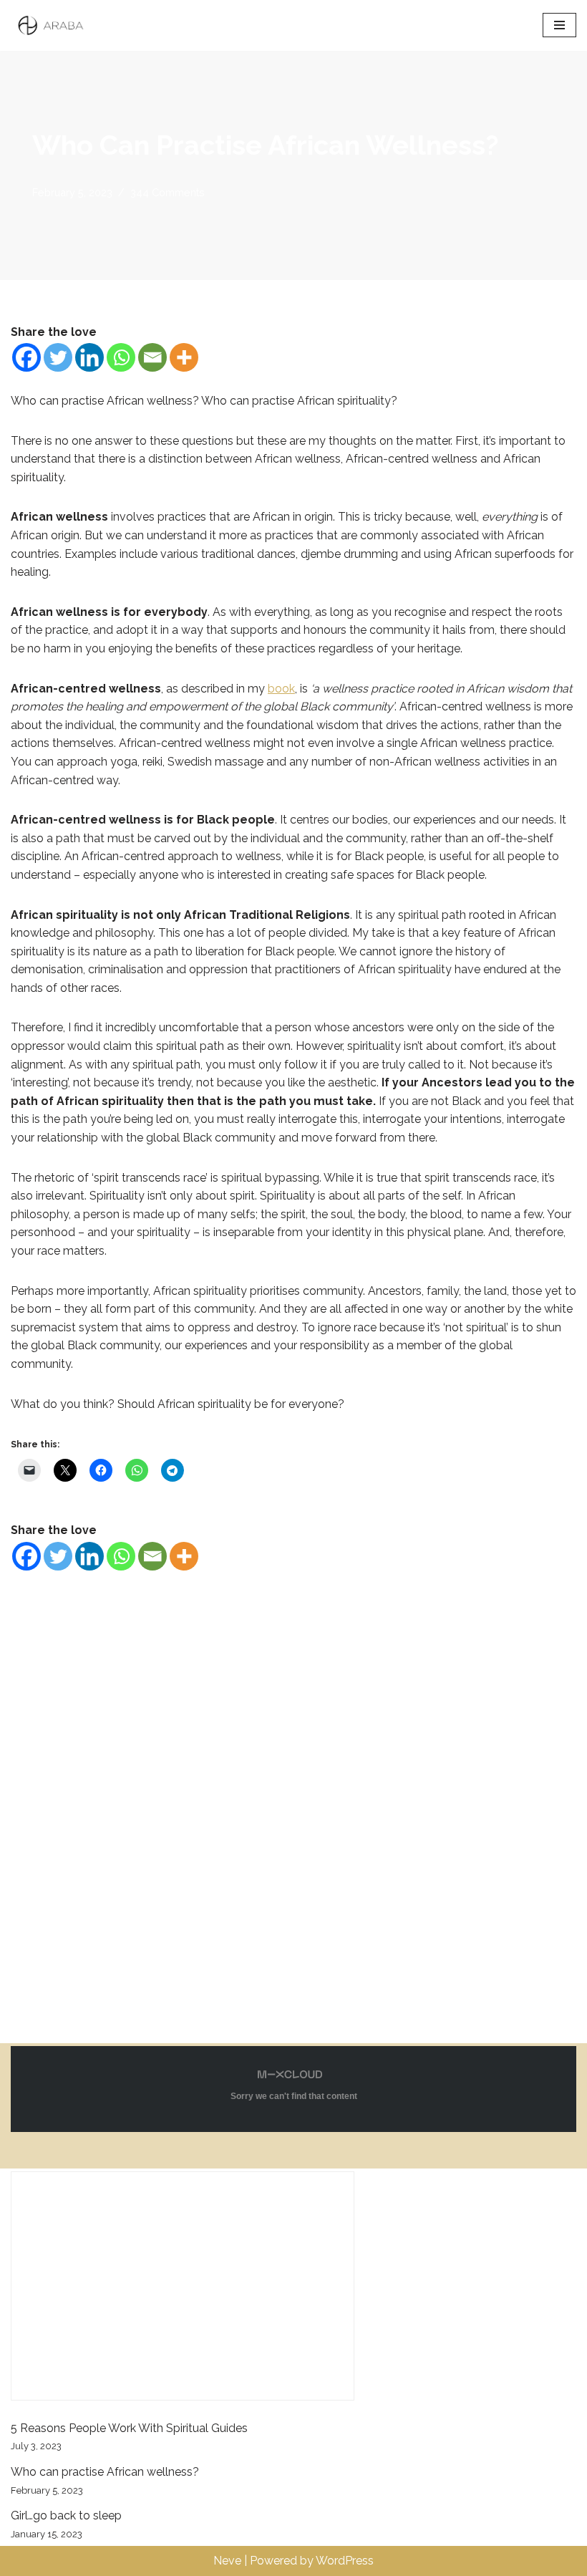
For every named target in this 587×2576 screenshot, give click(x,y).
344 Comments (168, 192)
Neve (227, 2561)
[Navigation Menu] (559, 25)
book (281, 689)
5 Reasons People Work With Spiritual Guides (129, 2428)
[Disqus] (293, 1794)
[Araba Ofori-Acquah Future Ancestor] (54, 25)
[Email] (152, 357)
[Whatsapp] (121, 357)
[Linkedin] (89, 357)
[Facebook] (26, 357)
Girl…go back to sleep (66, 2515)
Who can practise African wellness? (105, 2472)
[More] (184, 357)
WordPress (345, 2561)
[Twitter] (58, 357)
